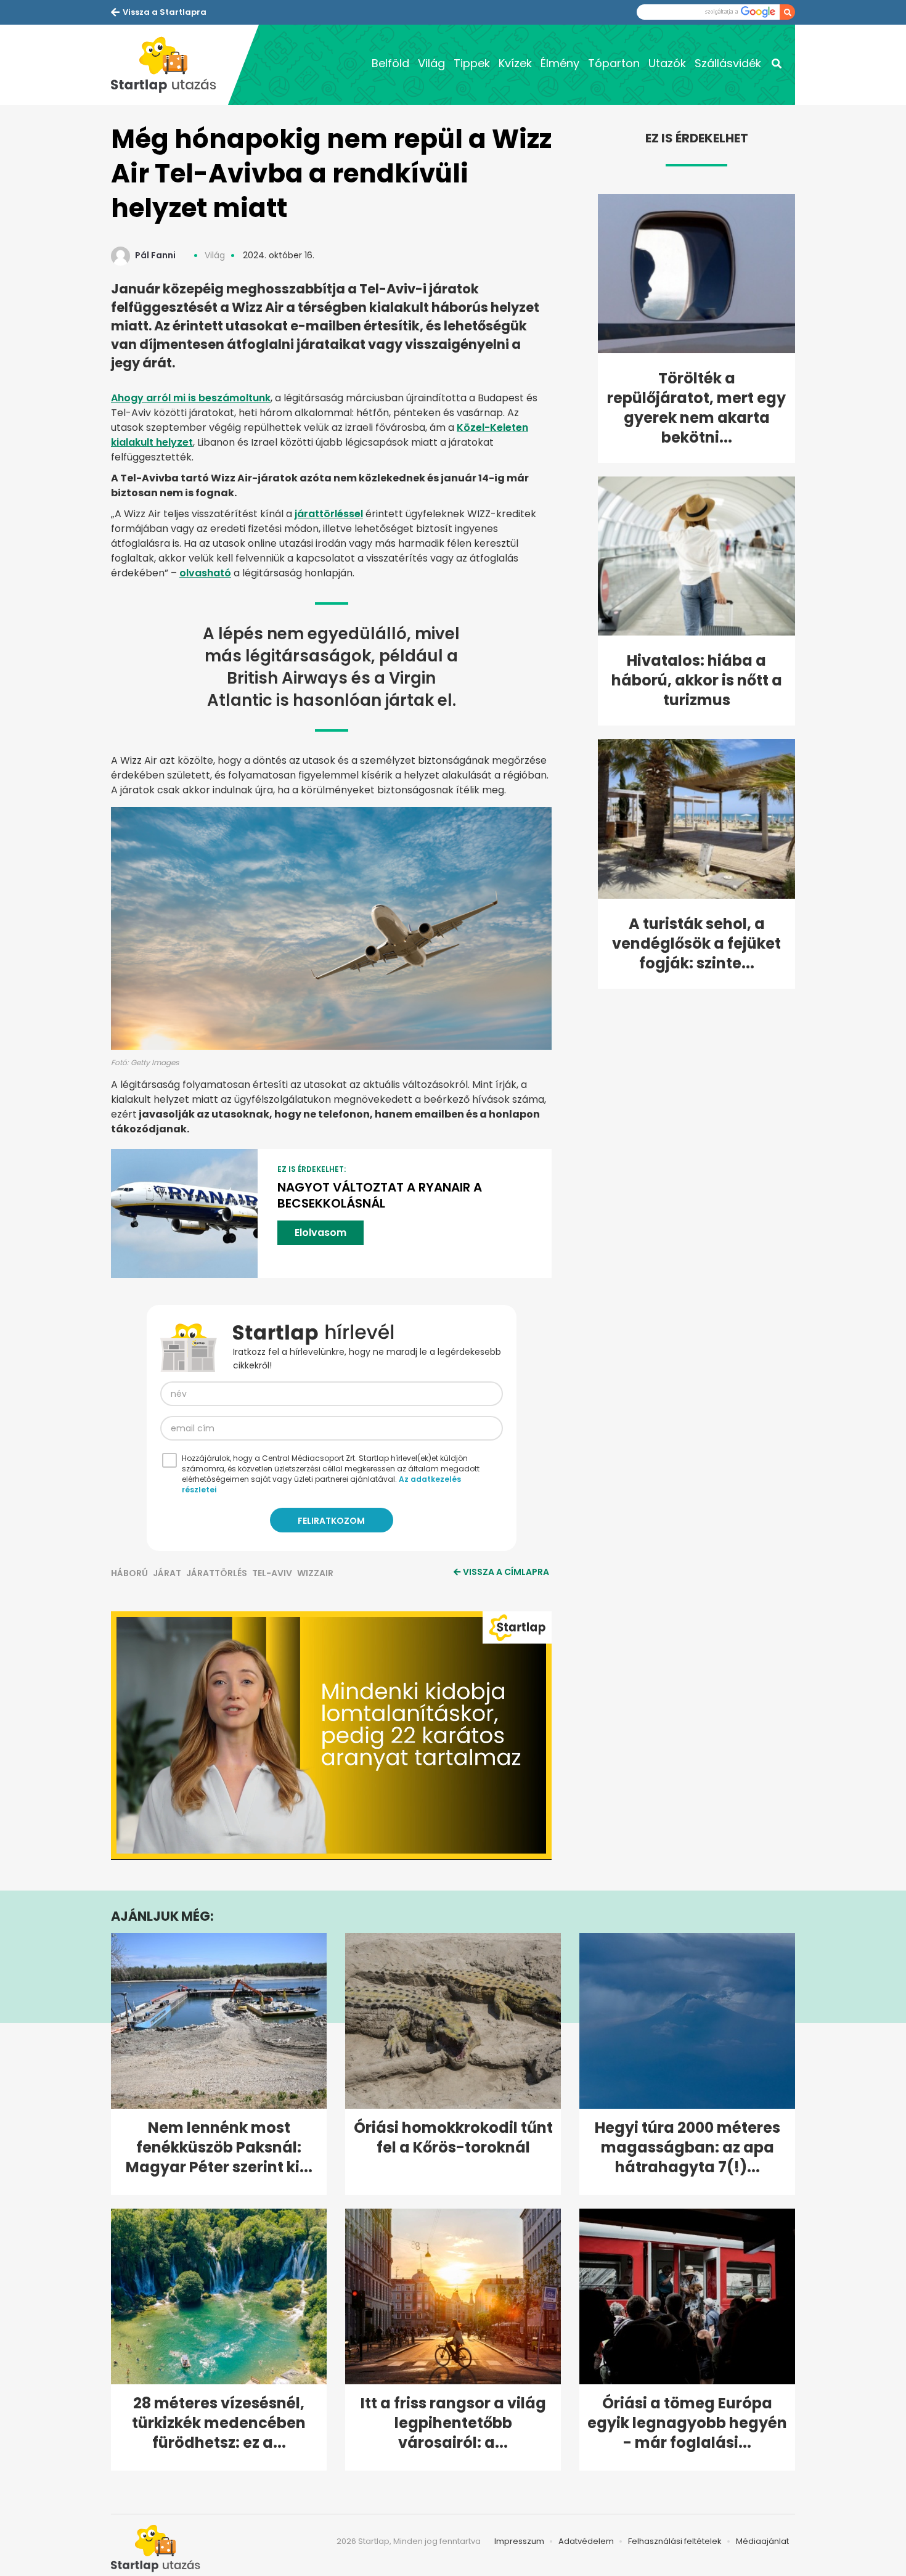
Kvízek (515, 63)
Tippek (472, 63)
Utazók (667, 63)
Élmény (560, 63)
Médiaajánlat (762, 2541)
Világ (431, 63)
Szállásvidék (728, 63)
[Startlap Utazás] (169, 65)
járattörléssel (329, 514)
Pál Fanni (155, 255)
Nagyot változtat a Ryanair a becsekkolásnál (380, 1195)
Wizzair (315, 1573)
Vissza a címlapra (506, 1572)
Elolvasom (320, 1233)
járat (167, 1573)
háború (129, 1573)
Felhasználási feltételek (675, 2541)
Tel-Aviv (272, 1573)
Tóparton (614, 63)
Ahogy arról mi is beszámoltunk (191, 398)
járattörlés (217, 1573)
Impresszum (519, 2541)
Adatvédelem (586, 2541)
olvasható (205, 573)
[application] (331, 1735)
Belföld (390, 63)
